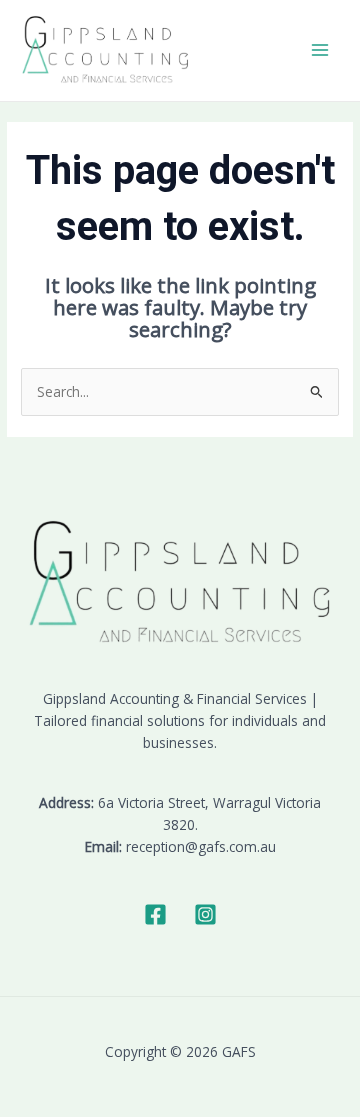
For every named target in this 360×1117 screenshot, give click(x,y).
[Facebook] (155, 914)
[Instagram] (205, 914)
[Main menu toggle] (320, 50)
